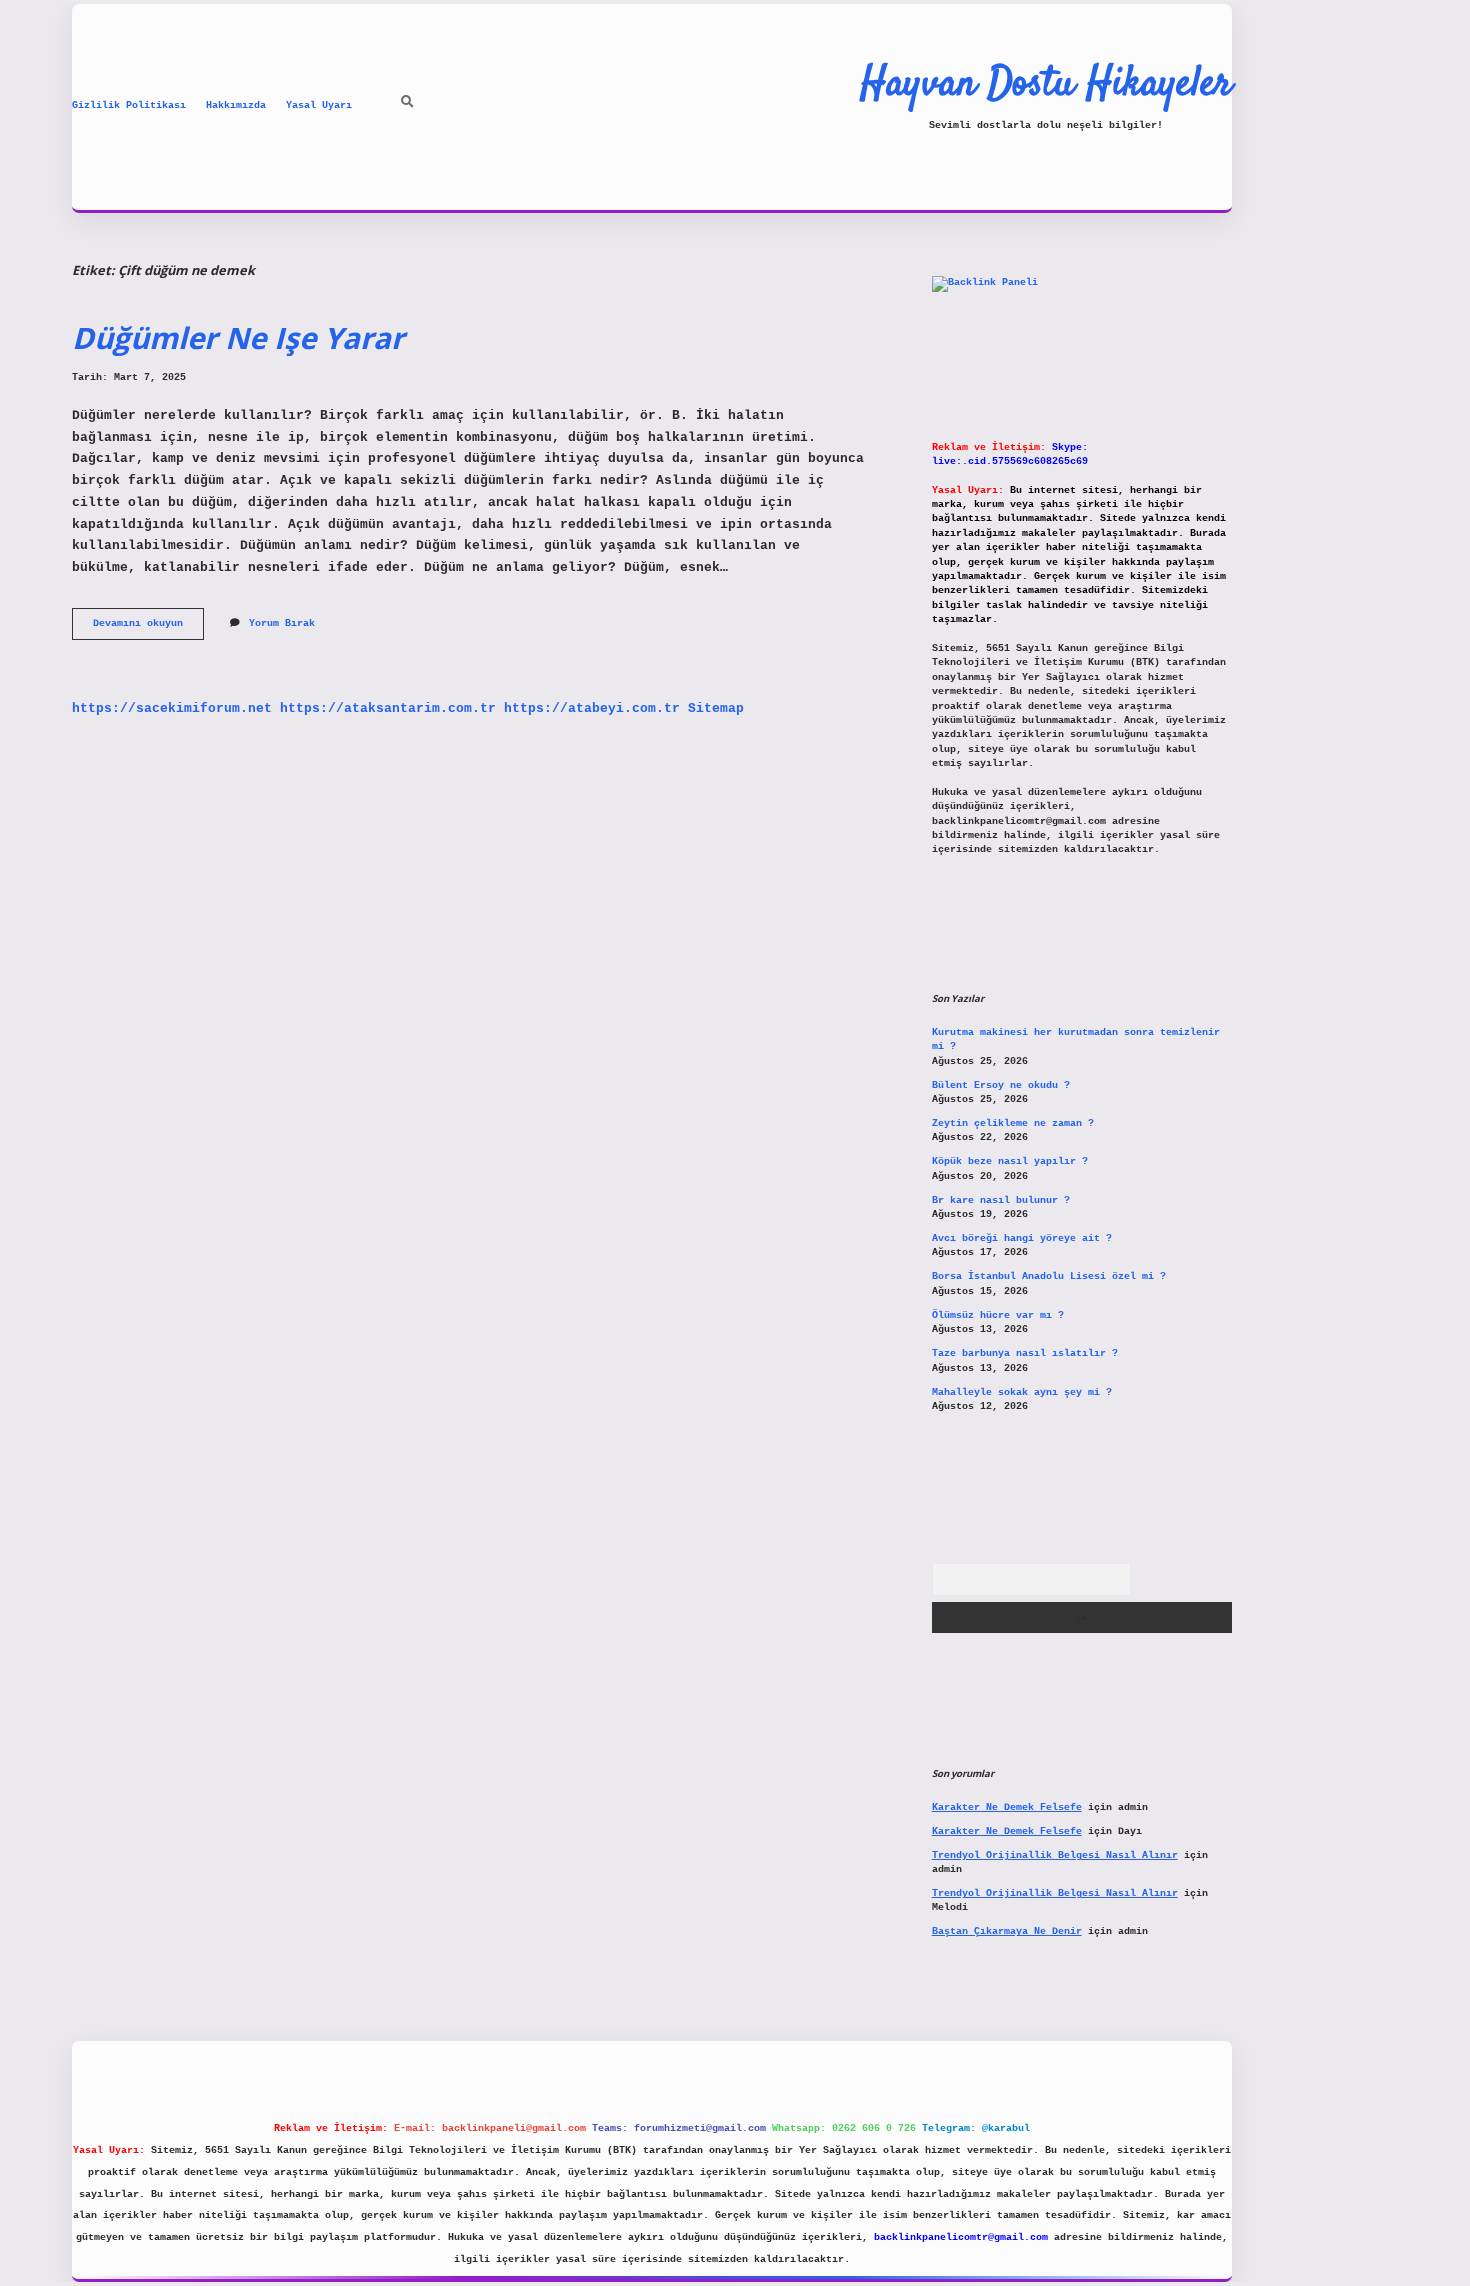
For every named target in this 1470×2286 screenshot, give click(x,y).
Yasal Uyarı (319, 105)
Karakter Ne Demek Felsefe (1007, 1807)
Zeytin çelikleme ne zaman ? (1013, 1123)
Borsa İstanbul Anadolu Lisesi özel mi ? (1049, 1276)
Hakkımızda (236, 105)
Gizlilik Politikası (129, 105)
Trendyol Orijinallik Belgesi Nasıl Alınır (1055, 1855)
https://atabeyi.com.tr (592, 708)
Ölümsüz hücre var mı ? (998, 1315)
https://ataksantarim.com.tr (388, 708)
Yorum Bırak (282, 623)
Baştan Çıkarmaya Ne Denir (1007, 1931)
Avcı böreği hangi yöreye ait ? (1022, 1238)
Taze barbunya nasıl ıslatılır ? (1025, 1353)
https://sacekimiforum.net (172, 708)
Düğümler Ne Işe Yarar (238, 337)
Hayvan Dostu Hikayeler (1046, 85)
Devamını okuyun (148, 628)
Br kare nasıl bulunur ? (1001, 1200)
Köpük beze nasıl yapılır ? (1010, 1161)
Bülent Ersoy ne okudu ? (1001, 1085)
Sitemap (716, 708)
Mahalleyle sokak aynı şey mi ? (1022, 1392)
